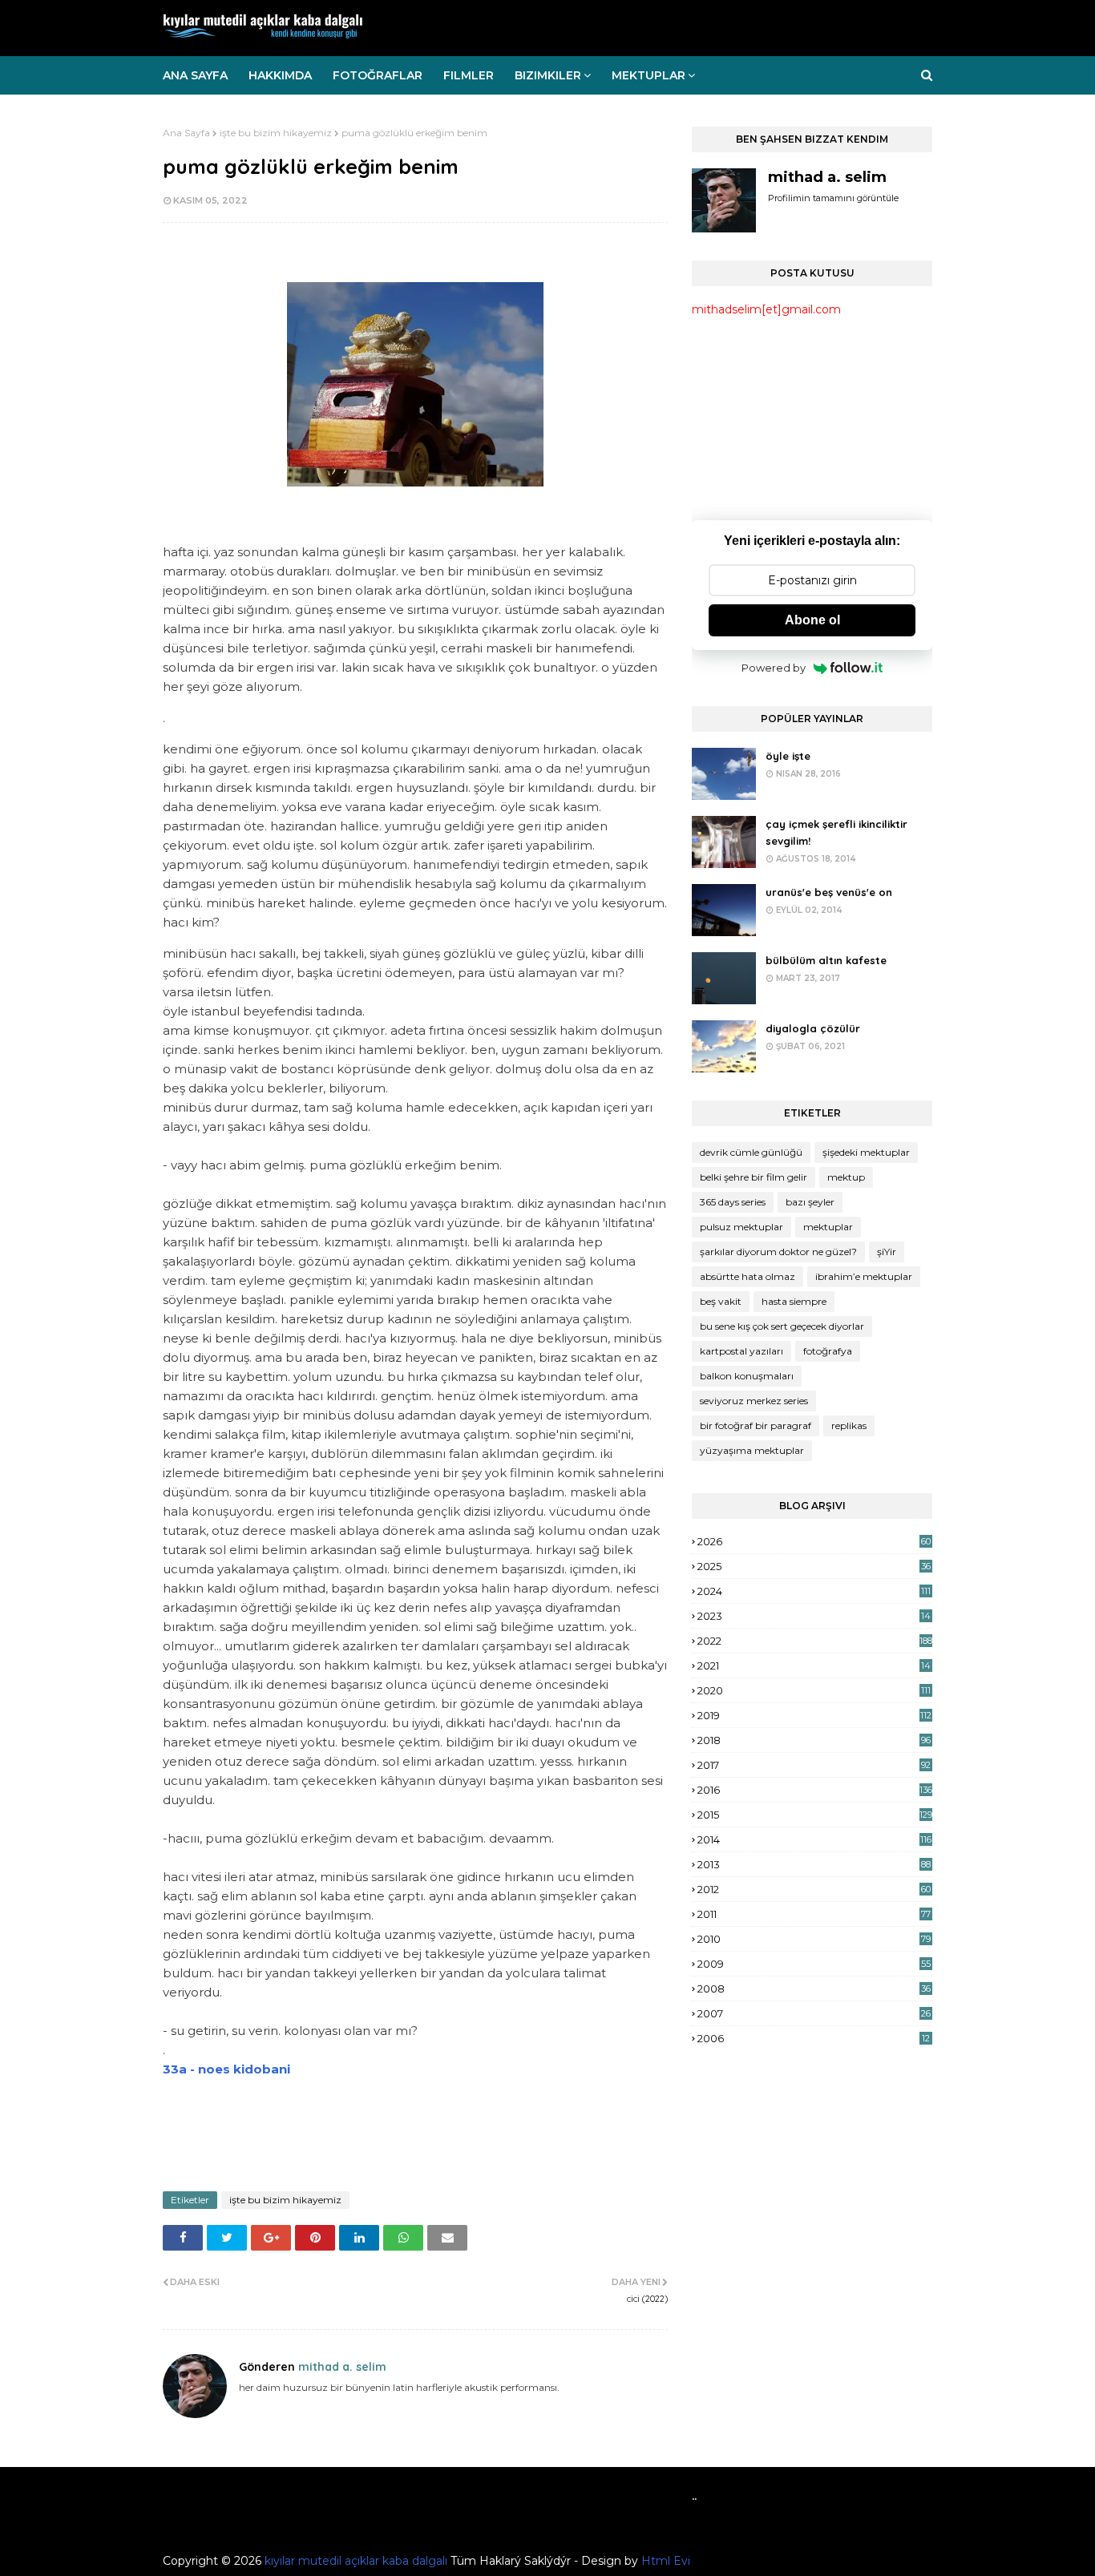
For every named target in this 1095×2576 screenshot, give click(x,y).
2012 (814, 1889)
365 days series (733, 1202)
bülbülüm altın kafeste (826, 960)
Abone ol (812, 620)
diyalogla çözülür (813, 1028)
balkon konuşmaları (747, 1376)
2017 (814, 1765)
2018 (814, 1740)
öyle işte (788, 756)
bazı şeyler (810, 1202)
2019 (814, 1715)
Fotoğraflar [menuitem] (378, 75)
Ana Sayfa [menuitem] (195, 75)
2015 (815, 1815)
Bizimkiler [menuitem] (548, 75)
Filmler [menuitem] (469, 75)
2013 (814, 1864)
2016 (815, 1790)
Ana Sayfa (186, 133)
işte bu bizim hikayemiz (276, 133)
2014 (814, 1839)
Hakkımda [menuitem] (280, 75)
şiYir (887, 1252)
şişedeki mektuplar (866, 1152)
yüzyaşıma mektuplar (752, 1450)
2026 (814, 1541)
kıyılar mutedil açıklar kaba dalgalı (356, 2561)
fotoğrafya (828, 1351)
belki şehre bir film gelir (754, 1177)
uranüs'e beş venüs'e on (829, 892)
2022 (815, 1641)
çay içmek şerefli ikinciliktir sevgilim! (836, 832)
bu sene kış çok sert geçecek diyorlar (782, 1326)
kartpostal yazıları (741, 1351)
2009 (814, 1964)
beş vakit (721, 1301)
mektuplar (828, 1227)
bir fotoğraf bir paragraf (756, 1425)
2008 (814, 1989)
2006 (814, 2038)
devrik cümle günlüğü (751, 1152)
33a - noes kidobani (226, 2069)
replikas (849, 1425)
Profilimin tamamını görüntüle (833, 198)
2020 (814, 1690)
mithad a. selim (341, 2367)
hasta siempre (794, 1301)
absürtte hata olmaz (748, 1276)
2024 (814, 1591)
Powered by (774, 668)
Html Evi (666, 2561)
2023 (814, 1616)
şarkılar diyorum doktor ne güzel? (778, 1252)
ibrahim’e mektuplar (864, 1276)
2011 (814, 1914)
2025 (814, 1566)
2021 (814, 1666)
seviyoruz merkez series (754, 1401)
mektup (846, 1177)
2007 (814, 2013)
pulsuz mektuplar (741, 1227)
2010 (814, 1939)
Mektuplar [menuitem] (649, 75)
